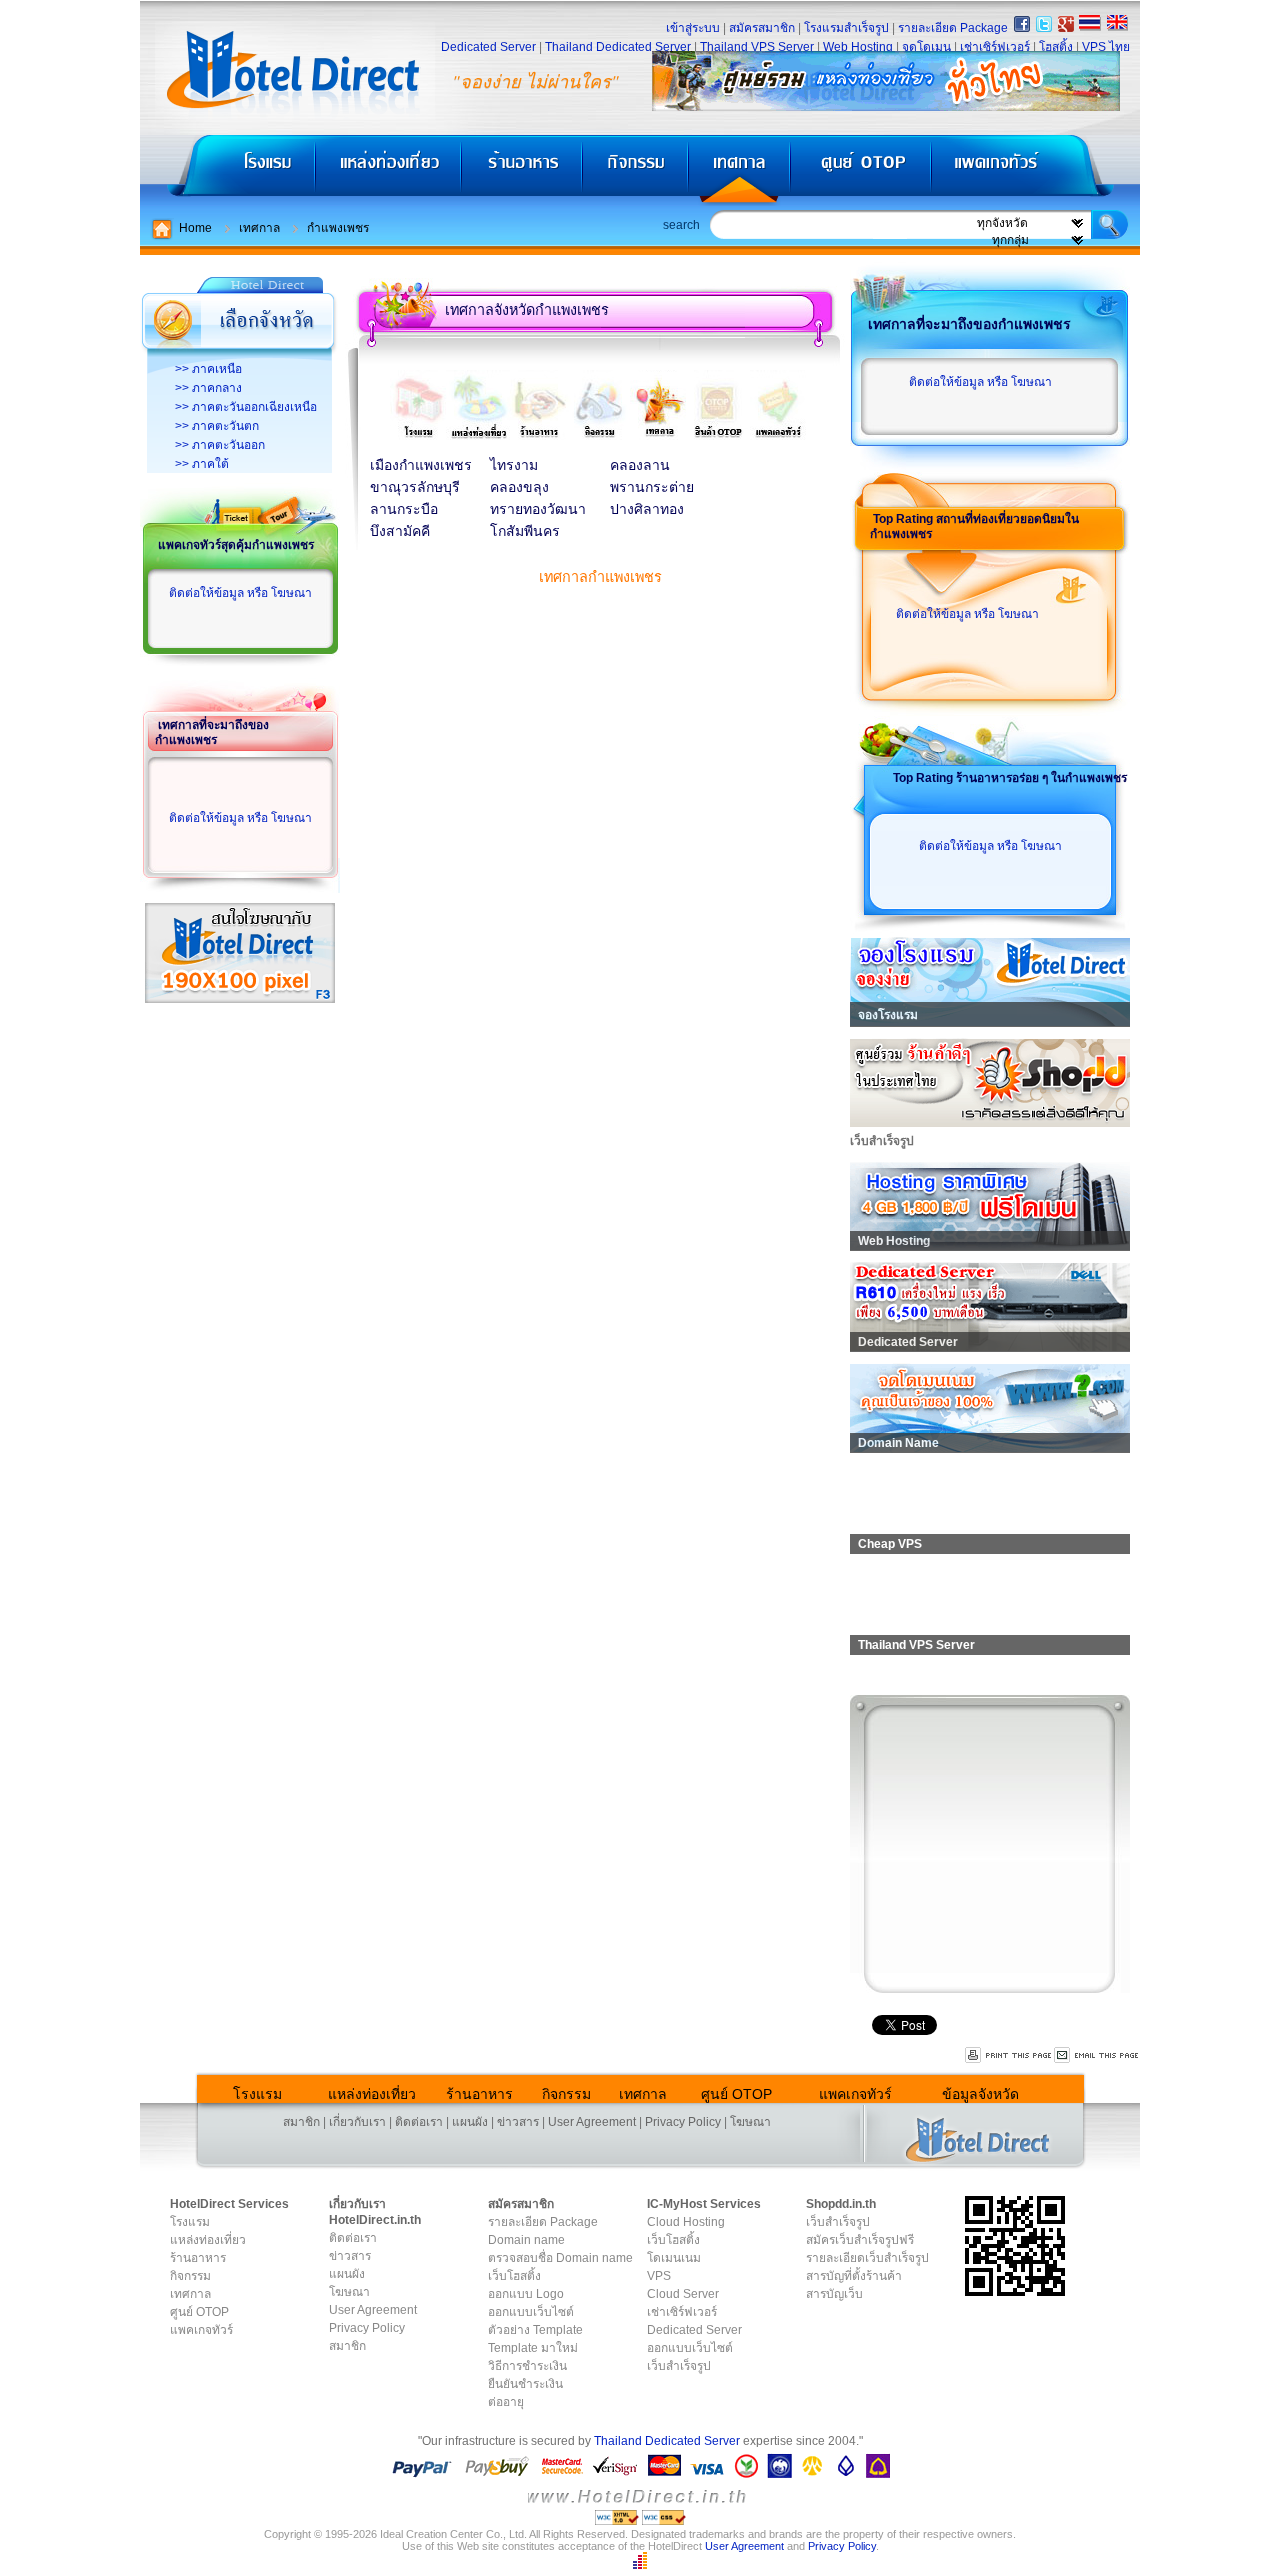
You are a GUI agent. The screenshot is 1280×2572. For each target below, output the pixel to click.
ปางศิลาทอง (647, 509)
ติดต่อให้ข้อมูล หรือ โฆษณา (240, 593)
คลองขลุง (519, 487)
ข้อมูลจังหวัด (980, 2094)
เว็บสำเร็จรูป (679, 2366)
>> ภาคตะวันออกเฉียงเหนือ (246, 407)
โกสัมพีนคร (525, 531)
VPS (659, 2276)
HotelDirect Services (229, 2204)
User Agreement (592, 2122)
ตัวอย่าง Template (535, 2330)
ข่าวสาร (518, 2122)
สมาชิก (301, 2122)
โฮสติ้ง (1056, 47)
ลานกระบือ (404, 509)
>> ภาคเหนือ (208, 369)
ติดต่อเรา (419, 2122)
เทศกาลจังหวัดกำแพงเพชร (527, 310)
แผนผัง (470, 2122)
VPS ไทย (1106, 47)
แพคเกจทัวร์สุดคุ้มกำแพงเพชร (236, 545)
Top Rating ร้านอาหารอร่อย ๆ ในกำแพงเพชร (1010, 778)
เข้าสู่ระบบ (693, 28)
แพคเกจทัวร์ (1034, 170)
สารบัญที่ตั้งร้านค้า (854, 2276)
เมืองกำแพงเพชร (421, 465)
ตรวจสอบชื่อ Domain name (560, 2258)
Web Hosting (858, 47)
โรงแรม (227, 170)
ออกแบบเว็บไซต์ (531, 2312)
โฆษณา (750, 2122)
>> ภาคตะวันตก (217, 426)
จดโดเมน (926, 47)
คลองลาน (640, 465)
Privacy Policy (683, 2122)
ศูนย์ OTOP (860, 170)
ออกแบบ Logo (526, 2294)
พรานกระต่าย (652, 487)
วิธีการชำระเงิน (527, 2366)
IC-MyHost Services (704, 2204)
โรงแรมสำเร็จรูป (846, 28)
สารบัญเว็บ (834, 2294)
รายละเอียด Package (953, 28)
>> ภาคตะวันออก (220, 445)
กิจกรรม (637, 170)
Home (195, 228)
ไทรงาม (514, 465)
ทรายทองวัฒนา (538, 509)
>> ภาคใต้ (202, 464)
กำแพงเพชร (338, 228)
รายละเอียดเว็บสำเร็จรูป (867, 2258)
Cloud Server (683, 2294)
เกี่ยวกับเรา (357, 2122)
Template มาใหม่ (533, 2348)
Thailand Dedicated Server (618, 47)
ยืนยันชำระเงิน (525, 2384)
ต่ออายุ (506, 2402)
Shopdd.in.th (841, 2204)
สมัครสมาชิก (762, 28)
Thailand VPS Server (757, 47)
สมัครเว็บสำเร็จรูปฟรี (860, 2240)
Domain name (526, 2240)
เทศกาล (742, 170)
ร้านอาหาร (523, 170)
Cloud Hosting (686, 2222)
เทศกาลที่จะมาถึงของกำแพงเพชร (212, 732)
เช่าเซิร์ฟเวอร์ (995, 47)
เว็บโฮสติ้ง (514, 2276)
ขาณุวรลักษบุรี (415, 487)
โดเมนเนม (674, 2258)
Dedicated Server (488, 47)
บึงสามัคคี (400, 531)
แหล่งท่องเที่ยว (388, 170)
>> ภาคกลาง (208, 388)
